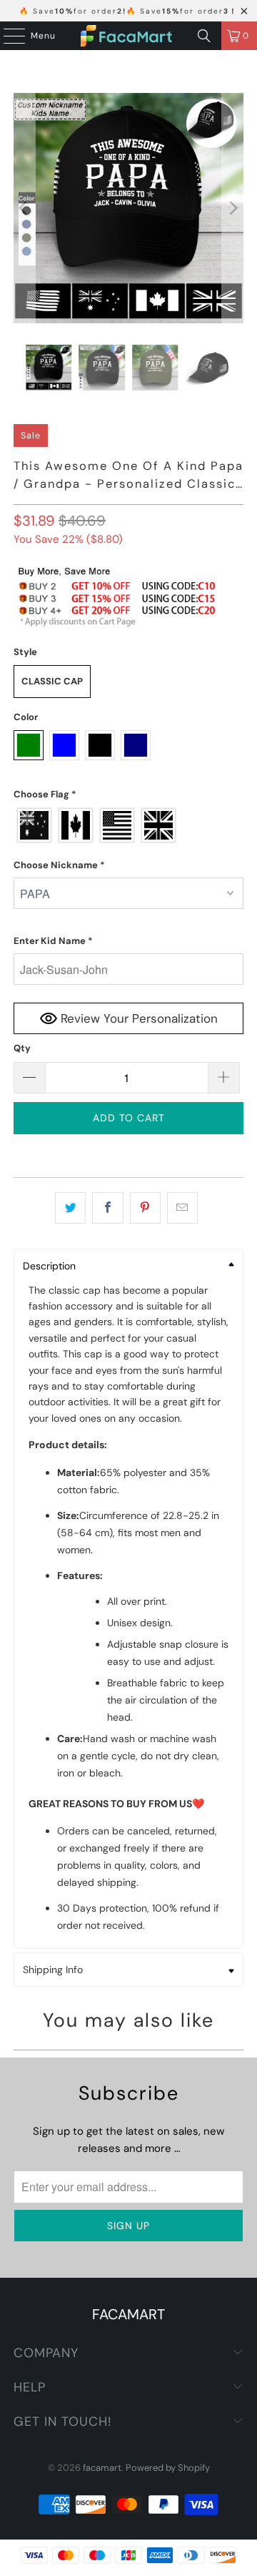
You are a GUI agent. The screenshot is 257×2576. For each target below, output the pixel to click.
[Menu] (7, 36)
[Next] (233, 208)
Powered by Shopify (168, 2468)
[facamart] (128, 36)
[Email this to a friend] (182, 1208)
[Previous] (24, 208)
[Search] (204, 36)
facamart (102, 2468)
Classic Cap (52, 681)
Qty (22, 1048)
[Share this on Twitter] (70, 1208)
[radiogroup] (128, 825)
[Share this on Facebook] (107, 1208)
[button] (128, 795)
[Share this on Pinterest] (145, 1208)
